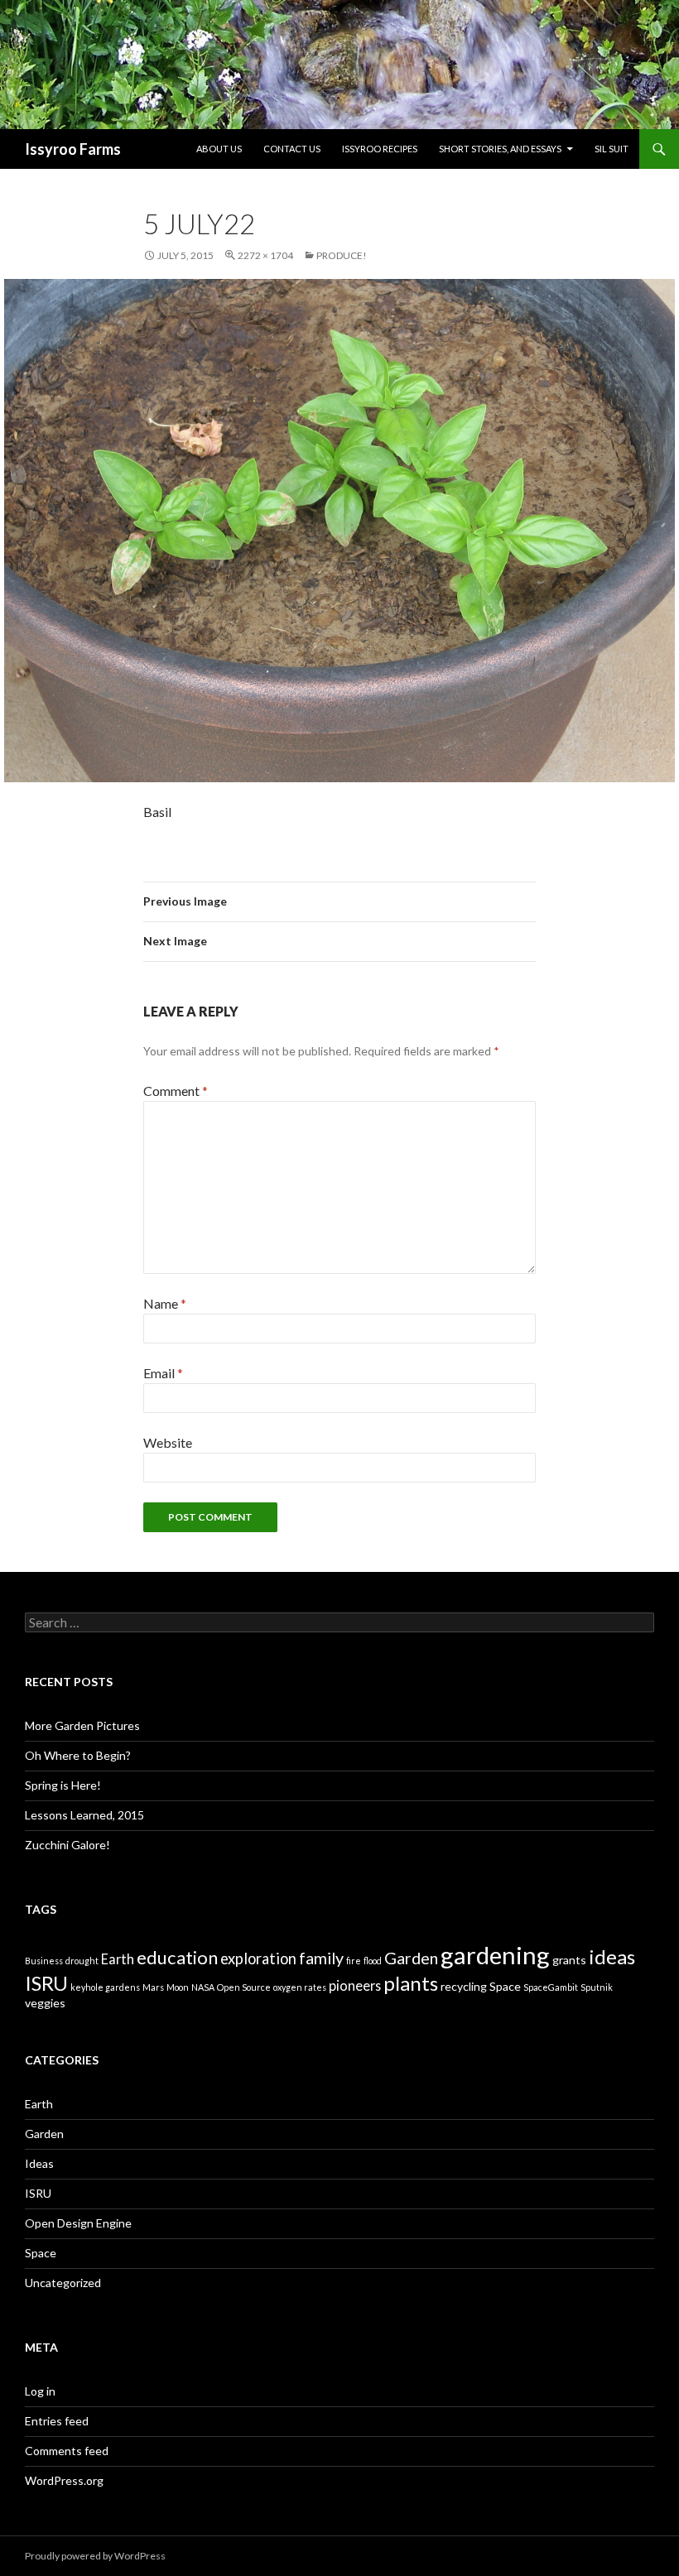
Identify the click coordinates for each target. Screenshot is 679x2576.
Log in (40, 2391)
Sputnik (597, 1987)
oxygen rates (300, 1987)
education (177, 1957)
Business (44, 1961)
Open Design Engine (78, 2223)
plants (411, 1983)
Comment (176, 1091)
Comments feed (67, 2451)
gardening (495, 1955)
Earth (118, 1959)
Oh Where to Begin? (78, 1755)
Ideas (39, 2163)
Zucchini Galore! (67, 1845)
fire (354, 1961)
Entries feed (57, 2421)
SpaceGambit (551, 1987)
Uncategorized (63, 2283)
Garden (411, 1958)
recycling (464, 1986)
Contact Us (292, 149)
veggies (45, 2003)
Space (505, 1986)
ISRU (46, 1983)
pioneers (355, 1985)
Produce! (342, 255)
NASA (203, 1987)
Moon (178, 1987)
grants (569, 1960)
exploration (258, 1958)
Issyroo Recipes (380, 149)
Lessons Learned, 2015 (84, 1815)
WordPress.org (64, 2480)
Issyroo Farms (73, 149)
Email (163, 1373)
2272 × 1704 (265, 255)
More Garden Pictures (82, 1725)
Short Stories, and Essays (500, 149)
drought (82, 1961)
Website (168, 1442)
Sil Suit (612, 149)
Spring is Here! (63, 1785)
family (321, 1958)
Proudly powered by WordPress (95, 2556)
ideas (612, 1956)
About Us (219, 149)
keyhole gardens (105, 1987)
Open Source (244, 1987)
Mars (153, 1987)
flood (373, 1961)
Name (165, 1303)
